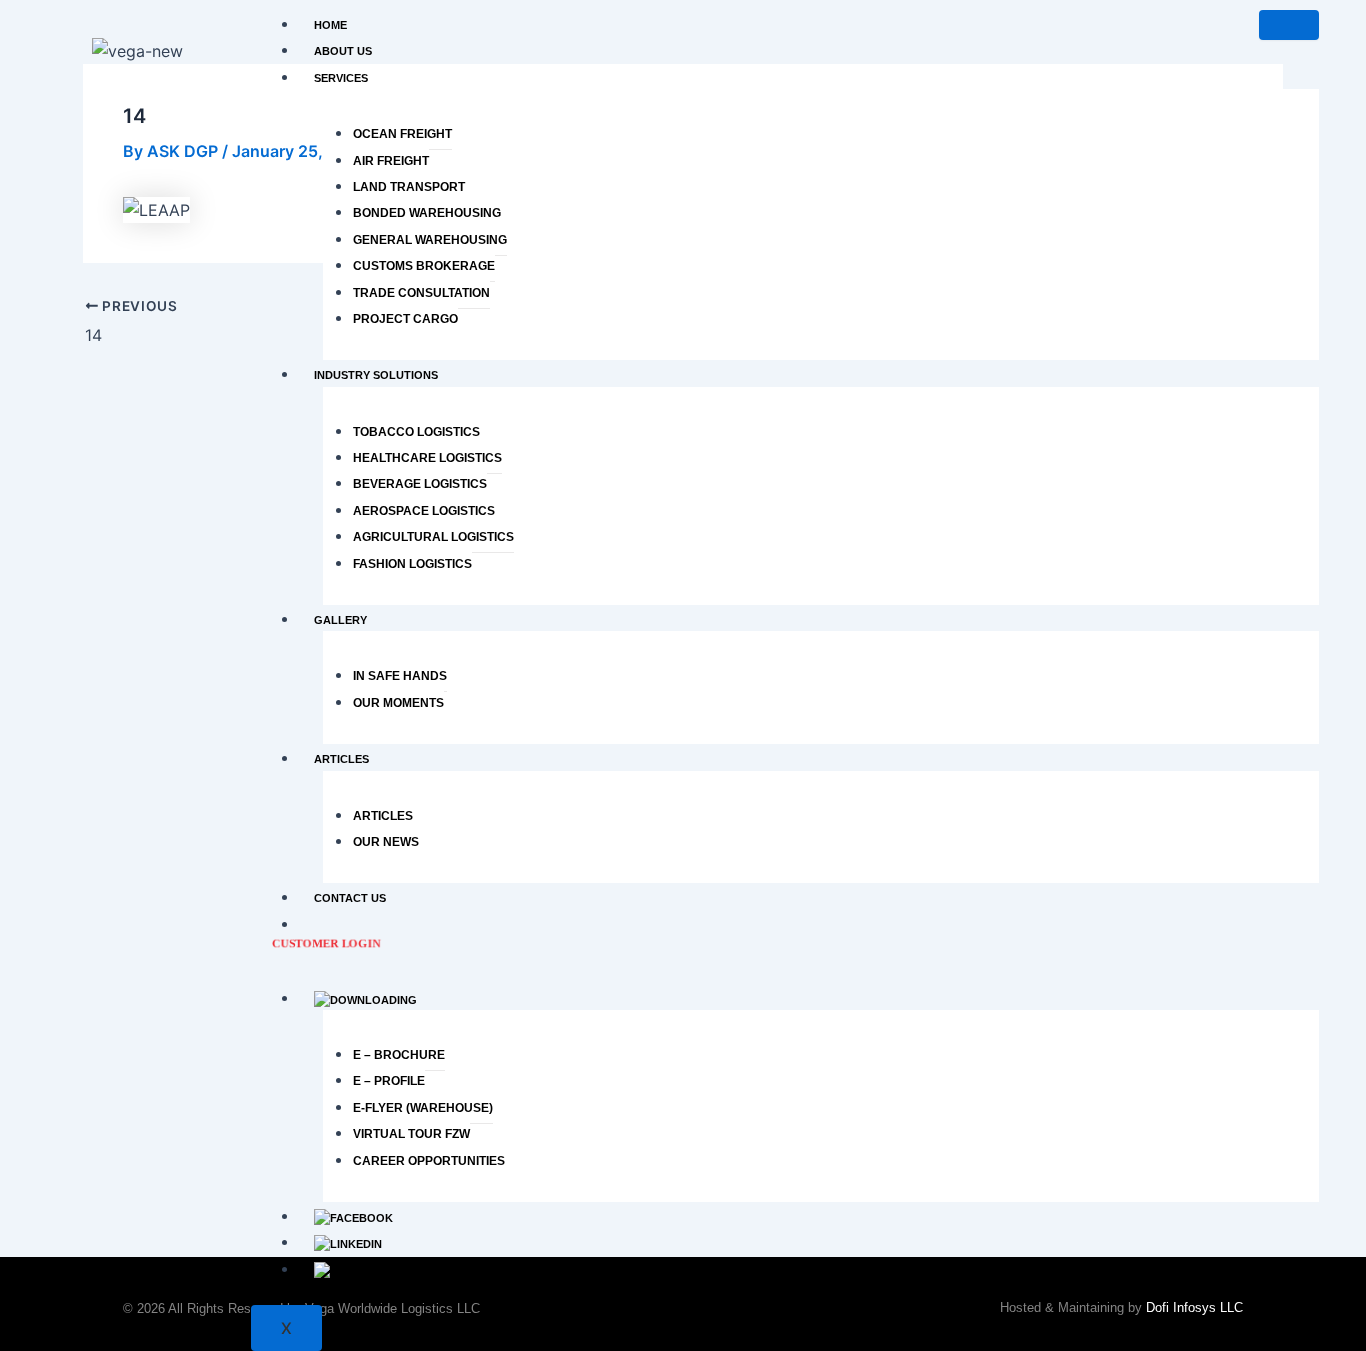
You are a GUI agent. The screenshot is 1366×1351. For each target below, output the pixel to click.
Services (341, 78)
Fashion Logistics (412, 564)
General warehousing (430, 240)
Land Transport (409, 187)
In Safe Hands (400, 676)
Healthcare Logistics (427, 458)
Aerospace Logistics (424, 511)
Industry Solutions (376, 375)
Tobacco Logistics (416, 432)
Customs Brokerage (424, 266)
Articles (341, 759)
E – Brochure (399, 1055)
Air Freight (391, 161)
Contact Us (350, 898)
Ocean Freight (402, 134)
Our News (386, 842)
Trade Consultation (421, 293)
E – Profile (389, 1081)
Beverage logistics (420, 484)
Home (330, 25)
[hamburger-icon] (1289, 25)
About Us (343, 51)
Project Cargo (405, 319)
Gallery (340, 620)
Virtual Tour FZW (411, 1134)
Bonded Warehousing (427, 213)
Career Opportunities (429, 1161)
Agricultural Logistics (433, 537)
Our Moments (398, 703)
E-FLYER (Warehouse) (423, 1108)
